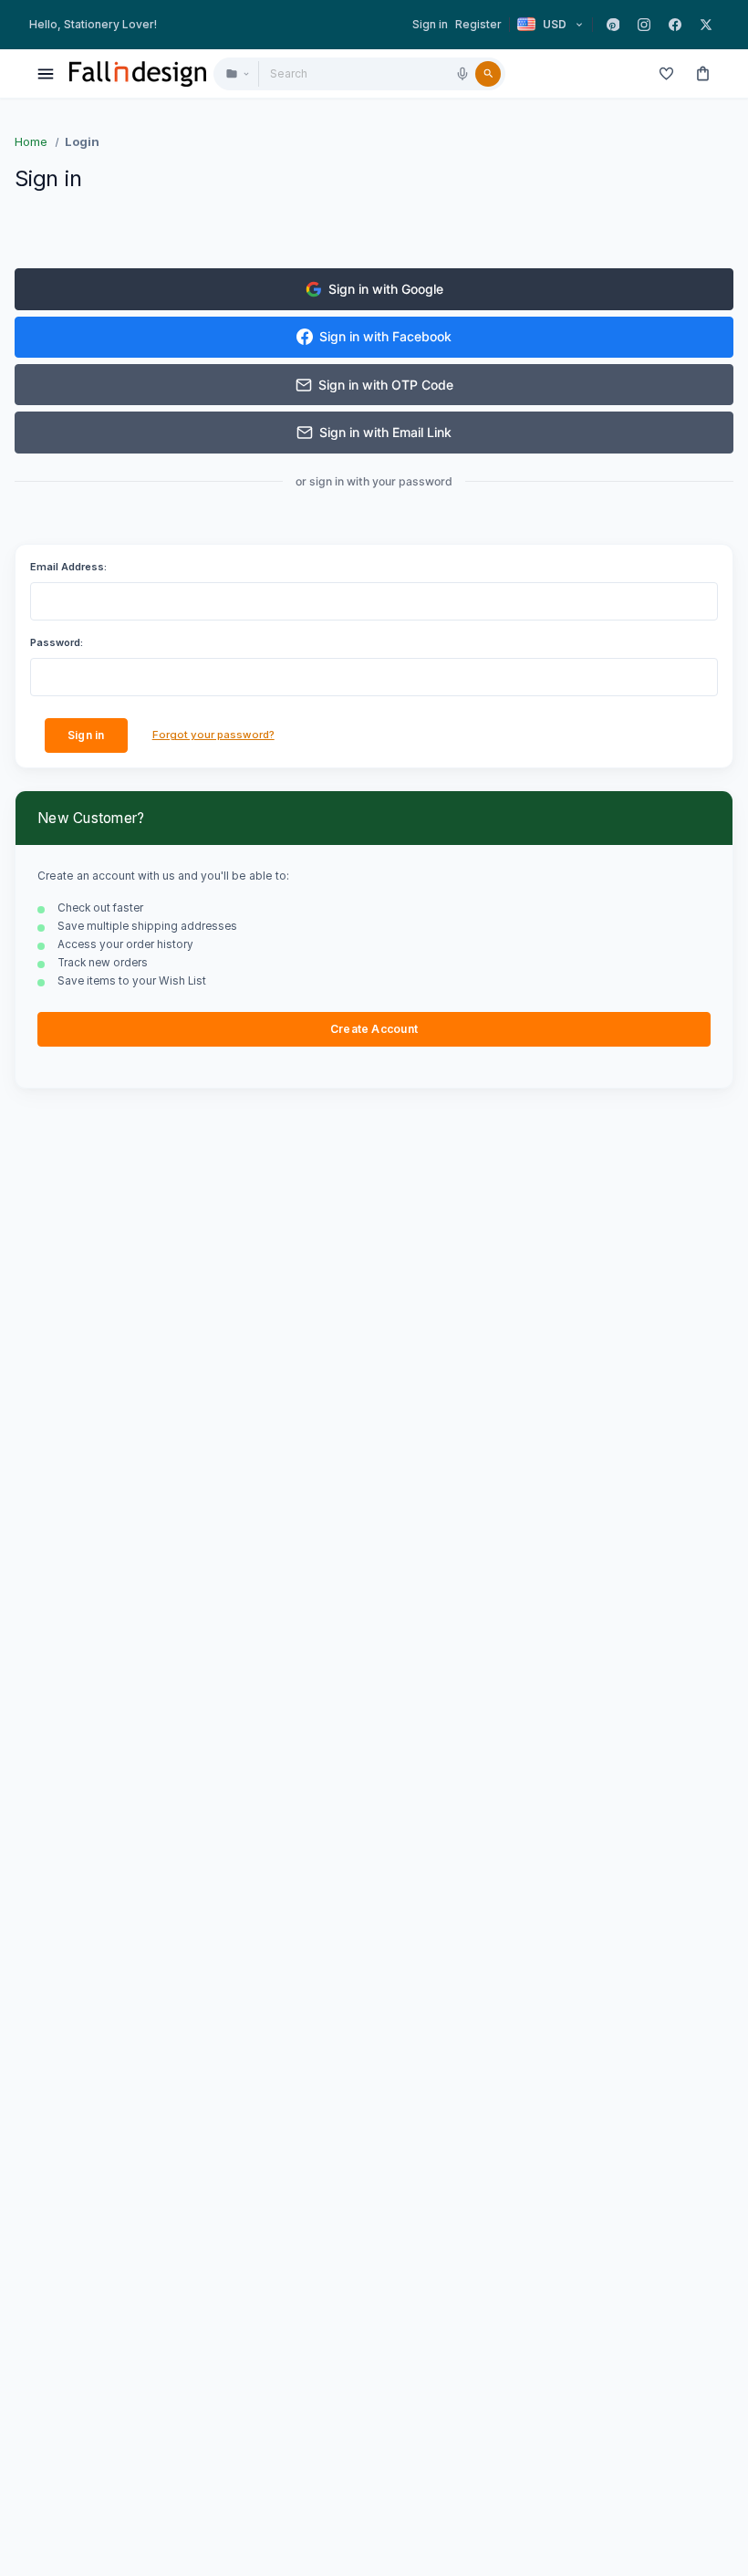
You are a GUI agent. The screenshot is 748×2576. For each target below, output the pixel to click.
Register (478, 24)
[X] (706, 25)
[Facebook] (675, 25)
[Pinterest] (613, 25)
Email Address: (68, 567)
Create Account (374, 1029)
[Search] (488, 74)
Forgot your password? (213, 735)
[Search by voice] (462, 74)
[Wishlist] (666, 74)
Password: (57, 642)
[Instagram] (644, 25)
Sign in (430, 24)
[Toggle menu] (46, 74)
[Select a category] (237, 74)
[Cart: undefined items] (702, 74)
